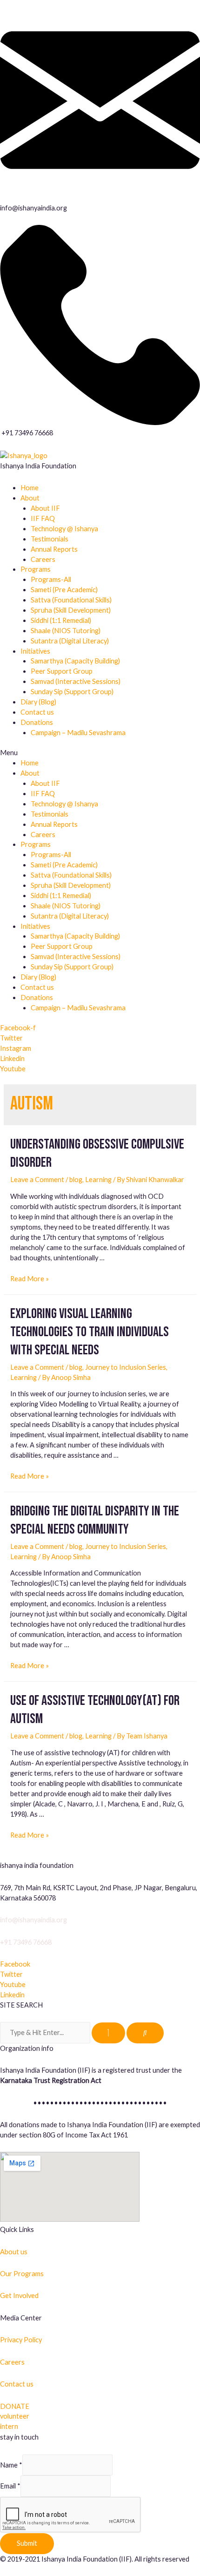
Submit (27, 2543)
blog (76, 1180)
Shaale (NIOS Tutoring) (66, 631)
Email (10, 2486)
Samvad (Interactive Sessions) (76, 681)
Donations (37, 722)
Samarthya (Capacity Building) (75, 661)
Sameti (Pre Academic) (64, 590)
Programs (36, 569)
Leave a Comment (37, 1180)
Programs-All (51, 579)
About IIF (45, 508)
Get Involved (19, 2295)
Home (30, 488)
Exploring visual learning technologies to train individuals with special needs (90, 1332)
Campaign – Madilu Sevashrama (78, 733)
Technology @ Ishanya (64, 529)
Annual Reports (54, 549)
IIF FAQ (43, 518)
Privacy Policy (21, 2340)
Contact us (37, 712)
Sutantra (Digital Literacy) (70, 641)
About (30, 498)
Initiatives (35, 651)
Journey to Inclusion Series (126, 1367)
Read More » (30, 1279)
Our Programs (22, 2274)
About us (14, 2252)
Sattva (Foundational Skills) (71, 600)
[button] (100, 753)
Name (11, 2465)
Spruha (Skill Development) (71, 610)
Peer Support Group (62, 671)
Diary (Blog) (38, 702)
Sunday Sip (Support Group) (72, 692)
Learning (98, 1180)
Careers (43, 559)
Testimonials (50, 539)
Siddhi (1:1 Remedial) (61, 620)
